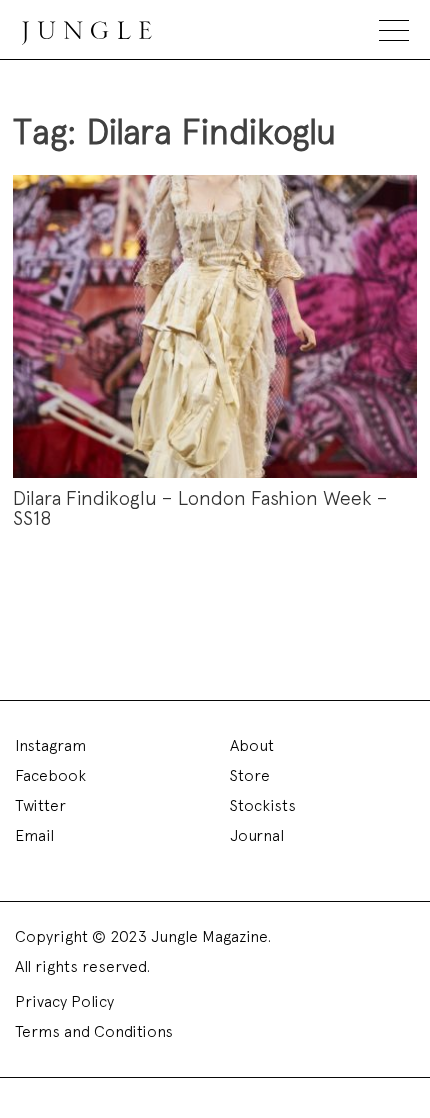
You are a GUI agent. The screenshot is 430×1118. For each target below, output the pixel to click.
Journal (257, 835)
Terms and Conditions (94, 1031)
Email (34, 835)
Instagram (50, 745)
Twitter (40, 805)
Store (250, 775)
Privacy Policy (64, 1001)
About (252, 745)
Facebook (50, 775)
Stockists (263, 805)
